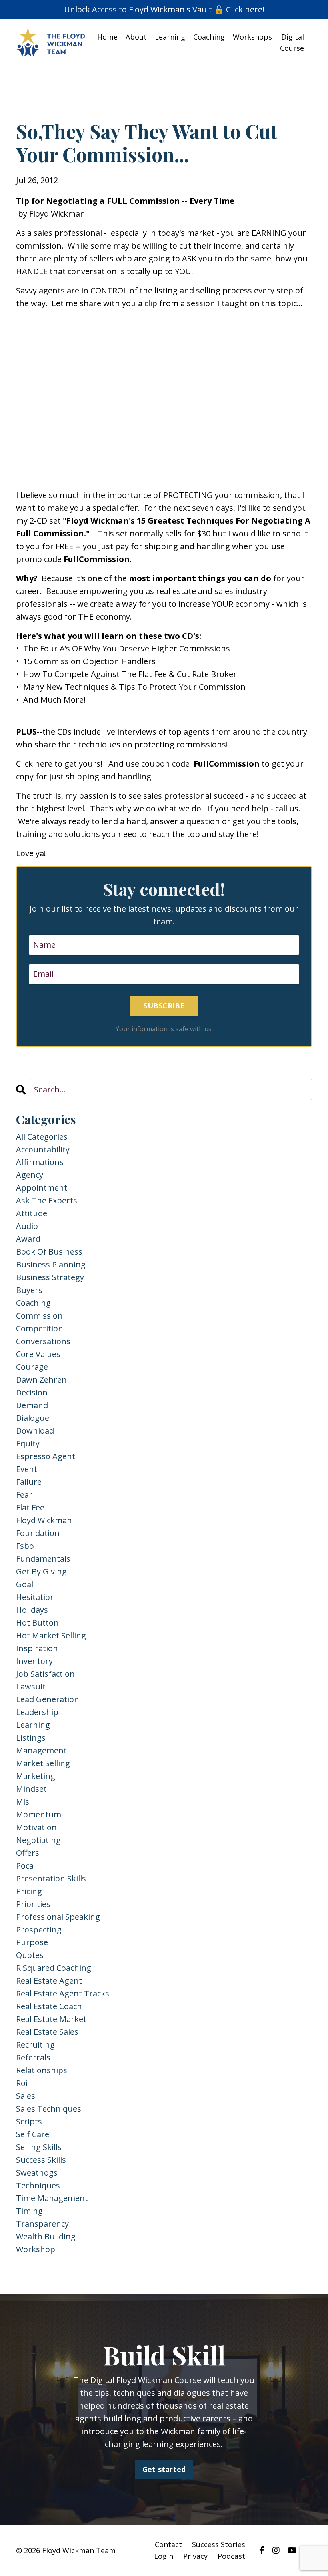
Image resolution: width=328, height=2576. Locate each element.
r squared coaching (54, 1968)
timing (29, 2211)
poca (25, 1866)
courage (32, 1367)
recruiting (35, 2045)
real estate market (51, 2019)
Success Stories (219, 2544)
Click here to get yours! (60, 764)
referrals (33, 2057)
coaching (33, 1303)
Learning (170, 37)
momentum (39, 1814)
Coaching (209, 37)
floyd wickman (44, 1520)
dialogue (33, 1418)
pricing (29, 1891)
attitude (32, 1213)
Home (107, 37)
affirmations (40, 1162)
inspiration (37, 1648)
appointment (42, 1188)
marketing (36, 1776)
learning (33, 1725)
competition (40, 1328)
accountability (43, 1149)
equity (28, 1443)
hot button (37, 1623)
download (35, 1431)
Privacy (195, 2556)
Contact (168, 2544)
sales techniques (49, 2109)
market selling (43, 1763)
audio (27, 1226)
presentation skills (51, 1878)
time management (52, 2198)
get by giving (41, 1571)
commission (39, 1316)
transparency (42, 2224)
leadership (37, 1712)
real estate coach (49, 2006)
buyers (29, 1290)
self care (33, 2134)
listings (31, 1738)
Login (164, 2556)
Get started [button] (164, 2469)
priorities (33, 1904)
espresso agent (46, 1456)
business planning (51, 1264)
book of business (49, 1252)
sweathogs (37, 2173)
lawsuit (31, 1686)
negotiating (38, 1840)
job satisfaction (45, 1674)
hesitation (36, 1597)
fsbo (25, 1546)
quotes (30, 1955)
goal (25, 1584)
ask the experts (47, 1200)
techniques (38, 2185)
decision (32, 1392)
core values (38, 1354)
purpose (32, 1942)
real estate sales (47, 2032)
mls (23, 1802)
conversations (43, 1341)
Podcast (231, 2556)
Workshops (252, 37)
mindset (31, 1789)
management (41, 1750)
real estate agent (49, 1981)
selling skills (39, 2147)
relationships (42, 2070)
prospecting (39, 1930)
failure (29, 1482)
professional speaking (58, 1917)
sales (26, 2096)
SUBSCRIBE (164, 1006)
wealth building (46, 2236)
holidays (32, 1610)
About (136, 37)
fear (24, 1495)
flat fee (30, 1507)
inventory (34, 1661)
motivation (36, 1827)
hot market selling (51, 1635)
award (28, 1239)
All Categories (42, 1137)
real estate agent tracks (63, 1993)
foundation (38, 1533)
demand (32, 1405)
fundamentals (43, 1559)
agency (30, 1175)
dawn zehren (41, 1380)
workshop (36, 2249)
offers (28, 1853)
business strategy (50, 1277)
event (27, 1469)
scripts (29, 2121)
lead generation (48, 1699)
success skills (41, 2160)
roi (22, 2083)
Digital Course (292, 43)
